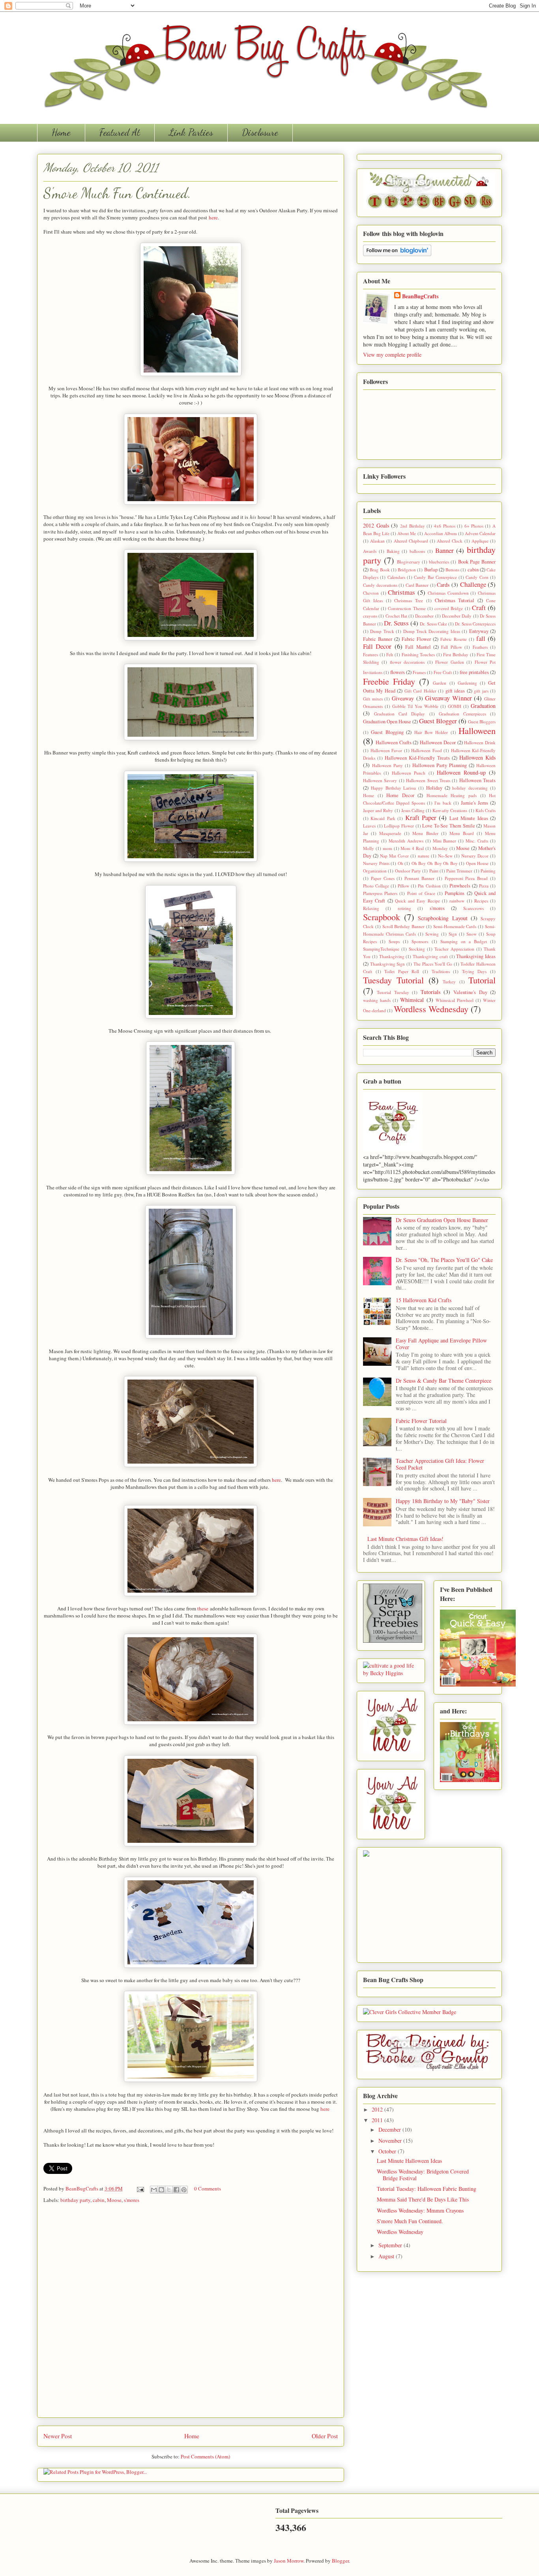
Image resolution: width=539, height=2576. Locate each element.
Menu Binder (425, 833)
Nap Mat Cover (394, 856)
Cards (443, 585)
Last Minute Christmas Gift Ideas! (405, 1539)
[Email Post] (140, 2188)
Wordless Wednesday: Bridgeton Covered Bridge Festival (423, 2175)
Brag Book (380, 570)
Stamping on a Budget (464, 941)
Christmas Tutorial (455, 600)
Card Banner (417, 585)
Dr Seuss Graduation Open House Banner (442, 1220)
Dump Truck (382, 631)
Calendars (396, 577)
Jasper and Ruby (378, 810)
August (387, 2256)
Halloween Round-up (461, 772)
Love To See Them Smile (449, 826)
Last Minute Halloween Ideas (409, 2161)
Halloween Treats (477, 780)
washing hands (377, 1000)
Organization (375, 871)
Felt (390, 654)
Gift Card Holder (420, 691)
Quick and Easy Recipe (417, 901)
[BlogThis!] (161, 2190)
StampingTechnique (381, 949)
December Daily (457, 616)
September (391, 2245)
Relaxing (371, 908)
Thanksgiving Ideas (476, 956)
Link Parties (191, 132)
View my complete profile (392, 355)
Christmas (401, 592)
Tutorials (430, 992)
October (388, 2151)
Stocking (417, 949)
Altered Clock (450, 541)
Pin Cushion (429, 886)
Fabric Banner (378, 639)
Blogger (340, 2561)
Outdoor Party (408, 871)
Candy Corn (477, 577)
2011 (378, 2120)
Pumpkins (455, 893)
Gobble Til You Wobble (415, 706)
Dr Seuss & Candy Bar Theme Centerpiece (444, 1381)
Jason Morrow (289, 2561)
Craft (479, 607)
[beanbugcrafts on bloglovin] (397, 254)
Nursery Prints (376, 863)
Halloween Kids (477, 757)
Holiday (434, 788)
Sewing (432, 934)
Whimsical (412, 1000)
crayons (370, 616)
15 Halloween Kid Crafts (424, 1300)
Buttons (452, 570)
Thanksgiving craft (430, 956)
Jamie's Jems (474, 803)
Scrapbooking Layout (443, 918)
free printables (474, 672)
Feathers (480, 647)
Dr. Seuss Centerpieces (475, 624)
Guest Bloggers (482, 722)
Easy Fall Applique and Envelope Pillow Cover (441, 1344)
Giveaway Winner (448, 698)
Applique (480, 541)
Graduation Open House (387, 722)
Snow (472, 934)
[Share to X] (169, 2190)
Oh (401, 863)
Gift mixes (373, 699)
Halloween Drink (480, 742)
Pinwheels (460, 886)
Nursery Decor (475, 856)
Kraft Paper (421, 817)
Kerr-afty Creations (450, 810)
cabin (99, 2200)
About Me (407, 533)
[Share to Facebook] (176, 2190)
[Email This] (154, 2190)
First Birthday (456, 654)
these (203, 1608)
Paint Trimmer (459, 871)
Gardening (467, 683)
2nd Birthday (413, 526)
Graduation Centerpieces (462, 714)
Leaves (369, 826)
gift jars (481, 691)
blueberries (439, 562)
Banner (444, 550)
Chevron (371, 593)
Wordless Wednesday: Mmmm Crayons (420, 2210)
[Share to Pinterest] (184, 2190)
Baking (393, 551)
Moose (114, 2200)
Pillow (403, 886)
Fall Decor (377, 646)
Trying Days (474, 971)
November (391, 2141)
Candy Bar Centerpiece (435, 577)
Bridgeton (407, 570)
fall (481, 638)
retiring (404, 908)
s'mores (132, 2200)
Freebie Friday (389, 681)
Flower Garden (449, 662)
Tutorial (482, 980)
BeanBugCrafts (82, 2188)
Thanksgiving (392, 956)
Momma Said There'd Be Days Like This (423, 2199)
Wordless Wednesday (431, 1009)
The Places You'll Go (433, 964)
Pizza (484, 886)
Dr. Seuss (396, 623)
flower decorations (407, 662)
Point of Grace (421, 893)
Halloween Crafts (394, 742)
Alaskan (377, 541)
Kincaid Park (383, 818)
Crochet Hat (396, 616)
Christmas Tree (409, 600)
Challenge (473, 584)
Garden (440, 683)
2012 (378, 2109)
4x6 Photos (445, 526)
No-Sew (445, 856)
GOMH (455, 706)
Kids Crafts (486, 810)
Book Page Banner (477, 562)
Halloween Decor (438, 742)
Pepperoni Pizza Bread (466, 878)
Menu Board (462, 833)
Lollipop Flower (399, 826)
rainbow (457, 901)
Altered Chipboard (411, 541)
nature (424, 856)
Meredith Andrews (406, 841)
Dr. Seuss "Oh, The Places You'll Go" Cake (444, 1260)
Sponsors (420, 941)
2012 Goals (376, 525)
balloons (417, 551)
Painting (488, 871)
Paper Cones (383, 878)
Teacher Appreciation (454, 949)
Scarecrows (473, 908)
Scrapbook (382, 917)
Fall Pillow (451, 647)
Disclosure (260, 132)
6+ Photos (474, 526)
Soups (394, 941)
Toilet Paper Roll (402, 971)
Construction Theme (407, 608)
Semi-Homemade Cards (455, 926)
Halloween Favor (386, 750)
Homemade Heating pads (452, 795)
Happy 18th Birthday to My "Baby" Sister (443, 1501)
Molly (369, 848)
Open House (477, 863)
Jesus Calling (413, 810)
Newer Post (58, 2436)
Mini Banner (445, 841)
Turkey (449, 982)
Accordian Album (441, 533)
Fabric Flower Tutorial (421, 1421)
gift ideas (455, 691)
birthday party (75, 2200)
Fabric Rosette (454, 639)
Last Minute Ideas (469, 818)
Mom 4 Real (412, 848)
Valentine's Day (470, 992)
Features (371, 654)
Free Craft (443, 672)
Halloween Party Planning (440, 765)
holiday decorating (470, 788)
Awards (370, 551)
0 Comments (208, 2188)
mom (387, 848)
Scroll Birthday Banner (404, 926)
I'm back (443, 803)
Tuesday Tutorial (393, 980)
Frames (419, 672)
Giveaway (403, 698)
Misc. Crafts (477, 841)
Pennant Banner (419, 878)
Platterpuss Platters (380, 893)
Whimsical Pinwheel (455, 1000)
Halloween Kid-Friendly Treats (417, 758)
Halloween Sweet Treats (428, 780)
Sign (453, 934)
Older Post (325, 2436)
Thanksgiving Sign (388, 964)
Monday (440, 848)
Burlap (431, 570)
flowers (398, 672)
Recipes (481, 901)
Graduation (483, 706)
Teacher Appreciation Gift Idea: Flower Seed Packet (440, 1464)
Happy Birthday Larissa (394, 788)
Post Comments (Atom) (205, 2456)
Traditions (441, 971)
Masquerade (390, 833)
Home (61, 132)
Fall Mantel (418, 647)
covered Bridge (449, 608)
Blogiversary (409, 562)
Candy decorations (380, 585)
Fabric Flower (416, 639)
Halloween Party (387, 765)
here (213, 217)
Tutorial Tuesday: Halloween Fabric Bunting (427, 2189)
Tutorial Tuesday (393, 992)
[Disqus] (191, 2313)
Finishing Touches (418, 654)
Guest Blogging (387, 732)
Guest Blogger (438, 721)
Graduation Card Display (400, 714)
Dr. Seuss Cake (433, 624)
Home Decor (400, 795)
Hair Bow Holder (431, 732)
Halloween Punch (409, 773)
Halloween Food (427, 750)
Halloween (477, 730)
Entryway (479, 631)
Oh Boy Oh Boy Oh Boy (435, 863)
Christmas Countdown (448, 593)
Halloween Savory (380, 780)
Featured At (120, 132)
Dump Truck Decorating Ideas (432, 631)
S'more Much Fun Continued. (410, 2221)
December (424, 616)
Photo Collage (376, 886)
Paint (434, 871)
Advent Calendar (480, 533)
